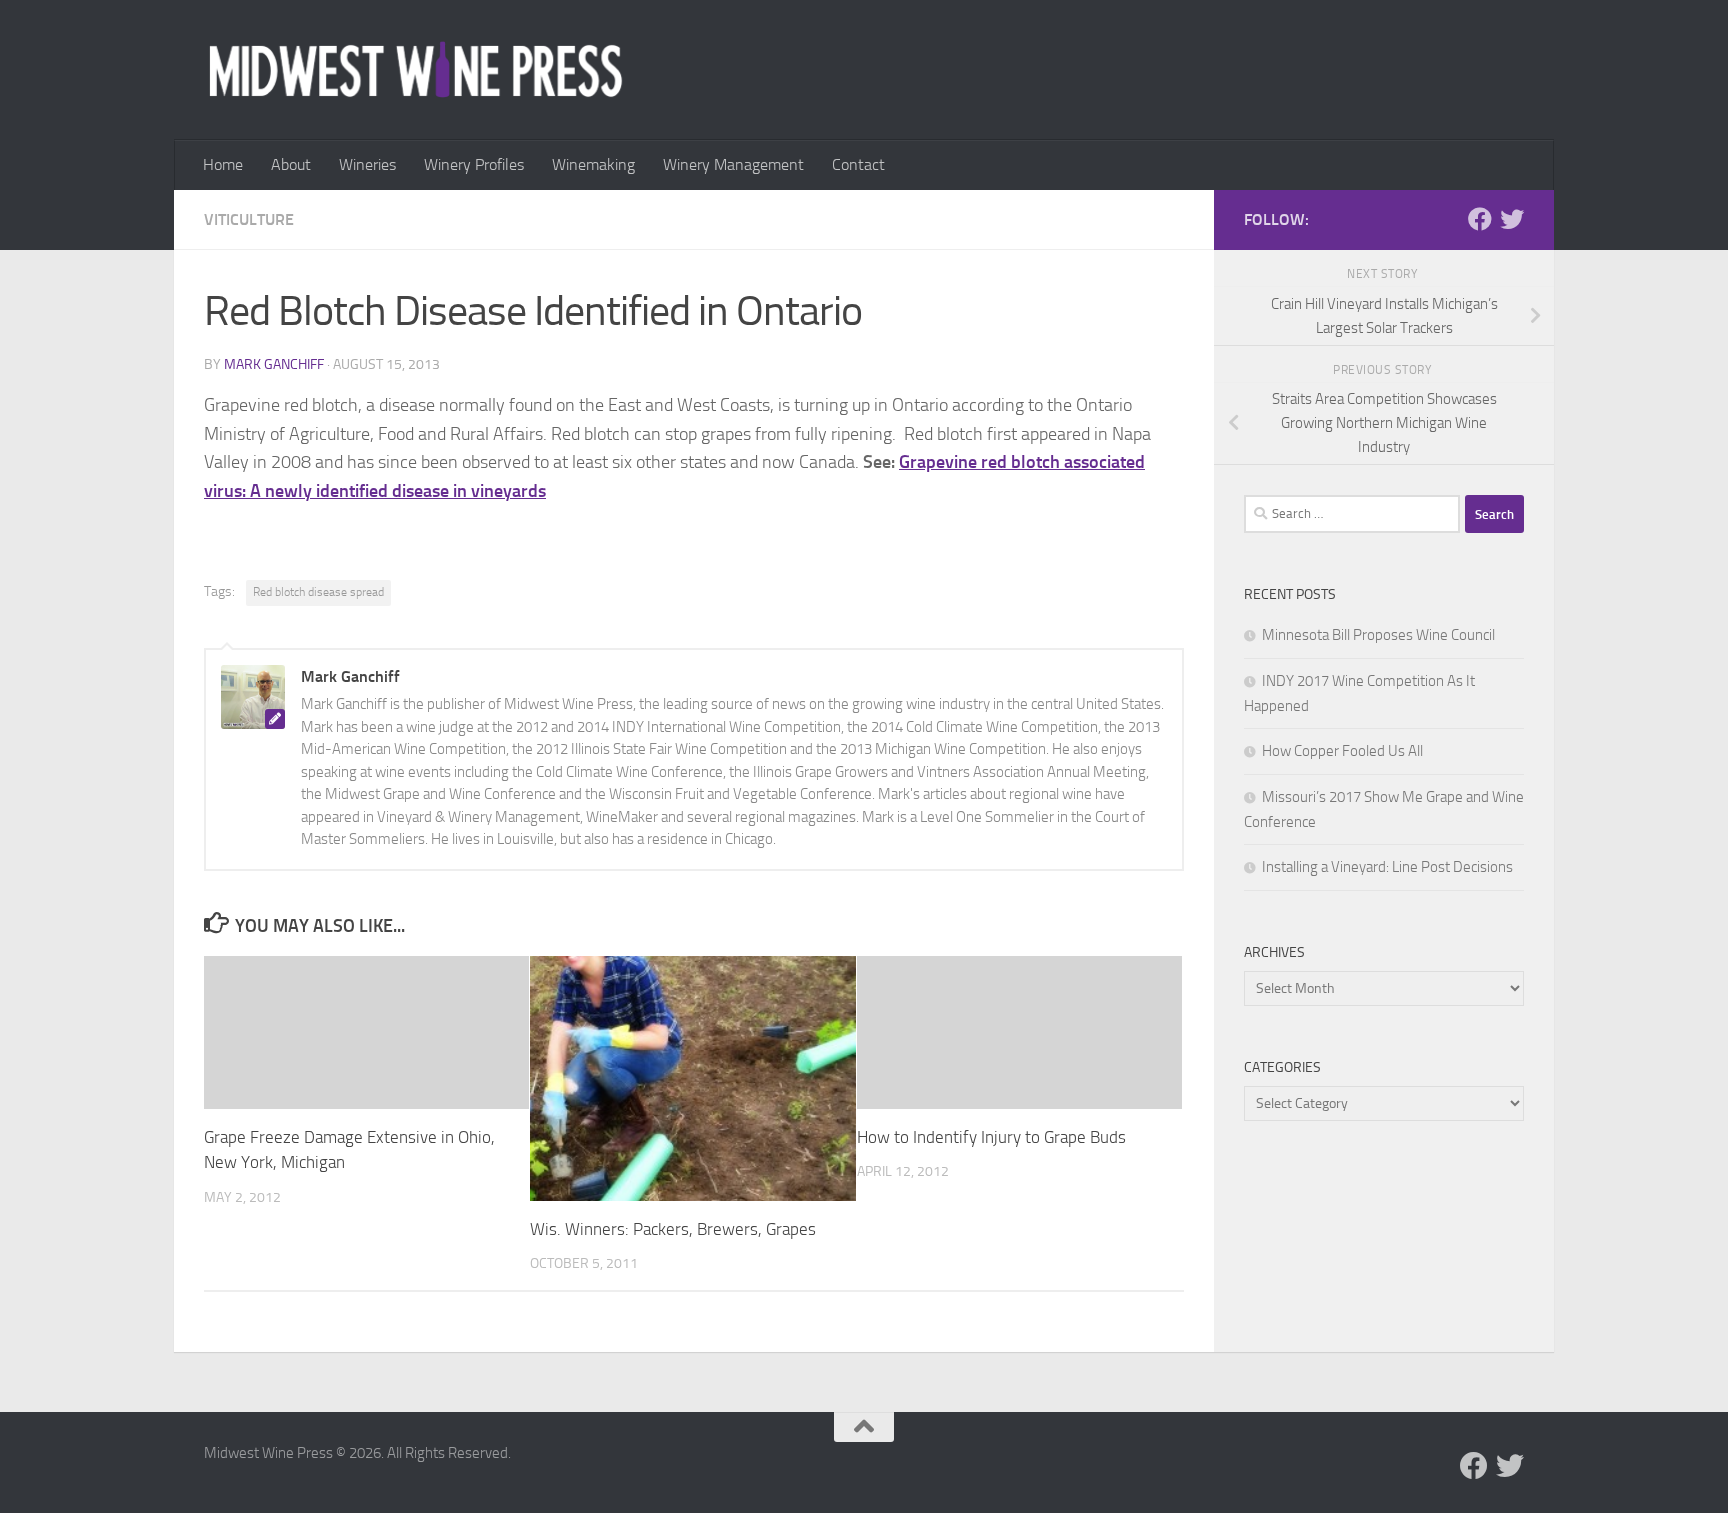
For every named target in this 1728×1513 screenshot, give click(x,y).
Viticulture (249, 219)
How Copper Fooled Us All (1342, 751)
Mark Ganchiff (274, 364)
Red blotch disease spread (318, 592)
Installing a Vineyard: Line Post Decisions (1387, 867)
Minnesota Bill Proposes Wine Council (1378, 635)
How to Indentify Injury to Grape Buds (991, 1137)
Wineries (367, 164)
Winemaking (593, 164)
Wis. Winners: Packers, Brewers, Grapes (673, 1229)
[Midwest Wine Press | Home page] (415, 70)
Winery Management (733, 164)
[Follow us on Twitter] (1512, 219)
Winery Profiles (474, 164)
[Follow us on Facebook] (1480, 219)
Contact (858, 164)
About (291, 164)
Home (223, 164)
